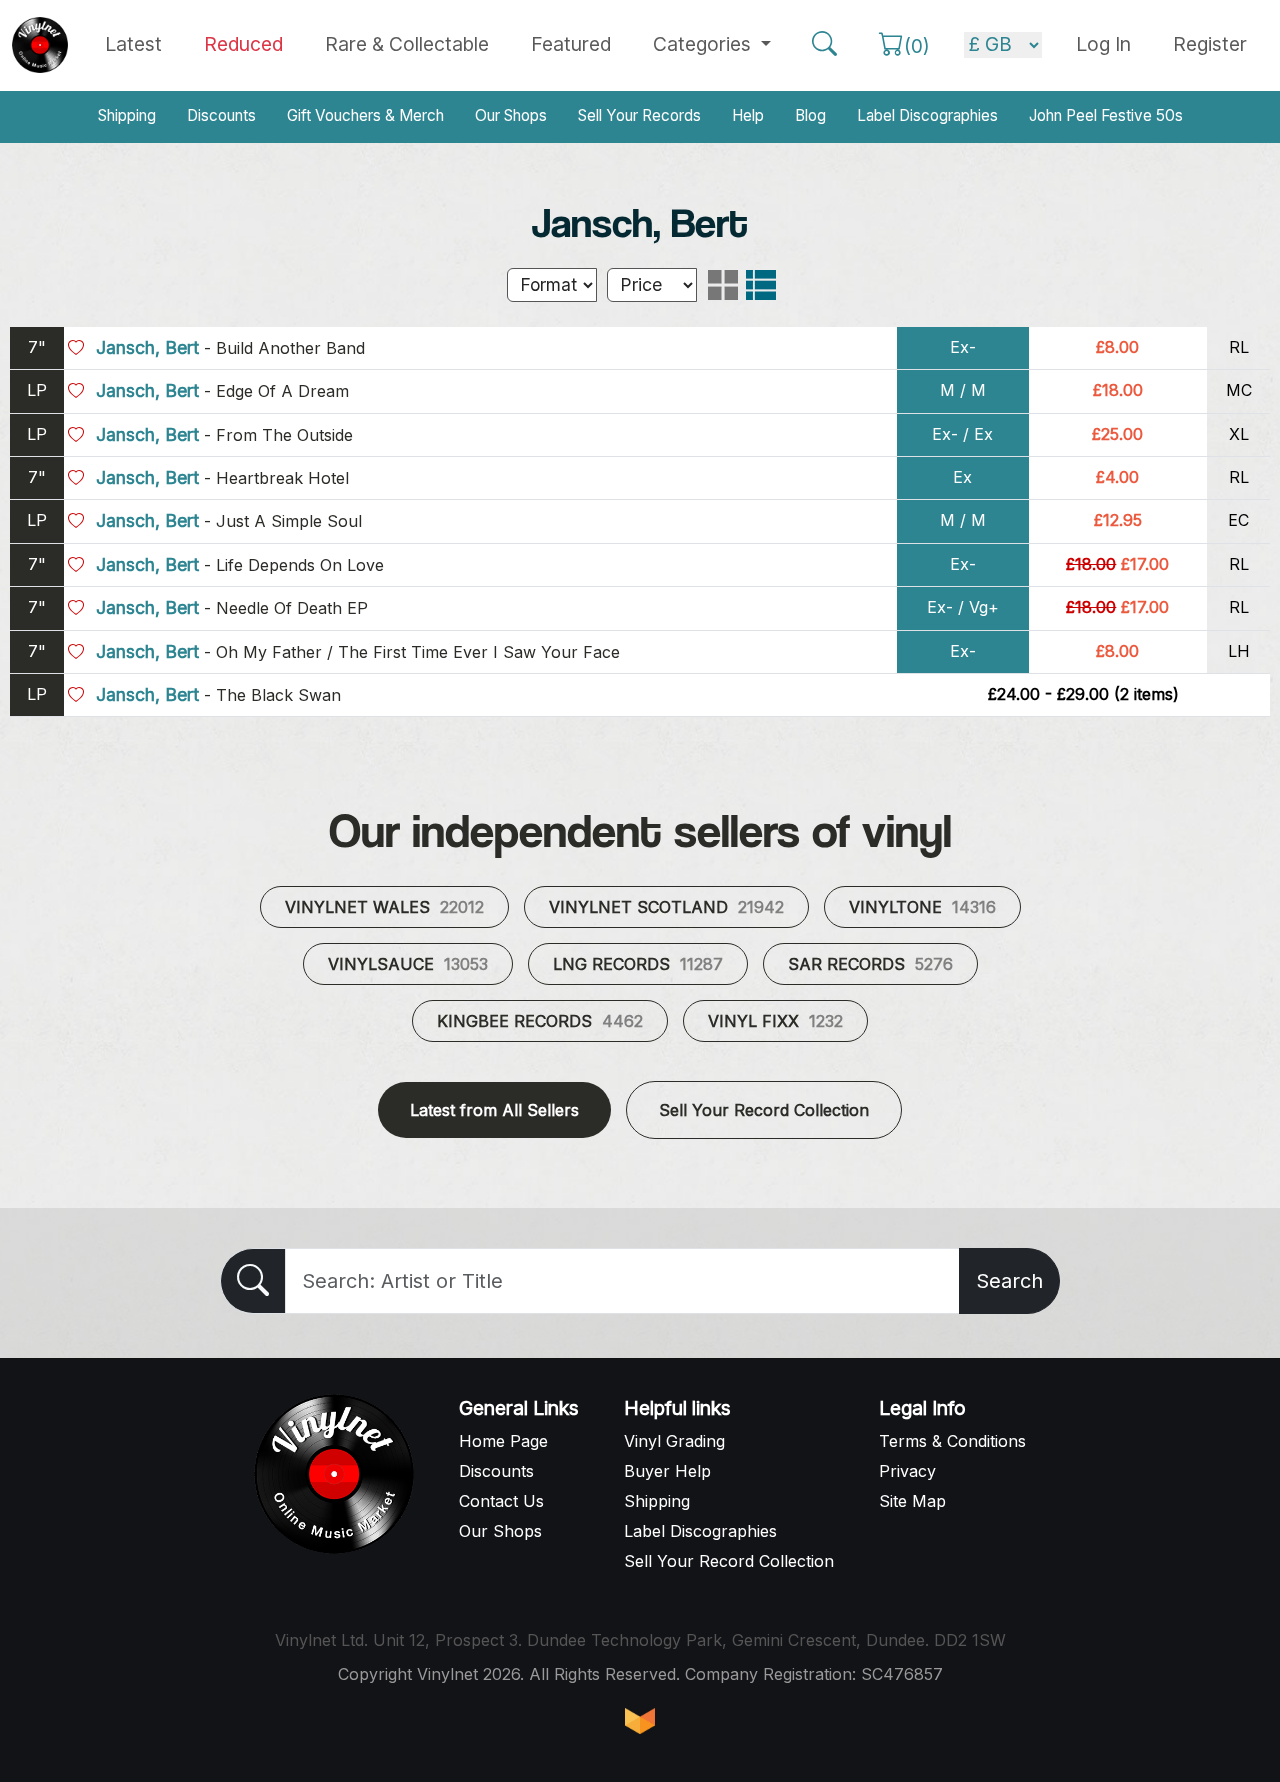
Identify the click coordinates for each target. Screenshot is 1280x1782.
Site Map (912, 1501)
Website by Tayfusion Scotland (640, 1721)
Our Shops (511, 115)
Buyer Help (667, 1471)
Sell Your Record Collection (764, 1110)
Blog (810, 115)
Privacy (907, 1471)
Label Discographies (927, 115)
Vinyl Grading (674, 1441)
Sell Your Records (639, 115)
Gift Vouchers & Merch (365, 115)
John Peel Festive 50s (1106, 115)
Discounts (221, 115)
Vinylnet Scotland (666, 907)
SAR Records (870, 964)
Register (1210, 44)
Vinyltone (922, 907)
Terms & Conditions (952, 1441)
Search (1009, 1281)
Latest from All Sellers (494, 1110)
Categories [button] (704, 44)
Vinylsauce (408, 964)
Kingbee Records (540, 1021)
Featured (571, 44)
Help (748, 115)
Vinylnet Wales (384, 907)
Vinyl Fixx (775, 1021)
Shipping (127, 115)
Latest (133, 44)
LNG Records (638, 964)
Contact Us (501, 1501)
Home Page (503, 1441)
